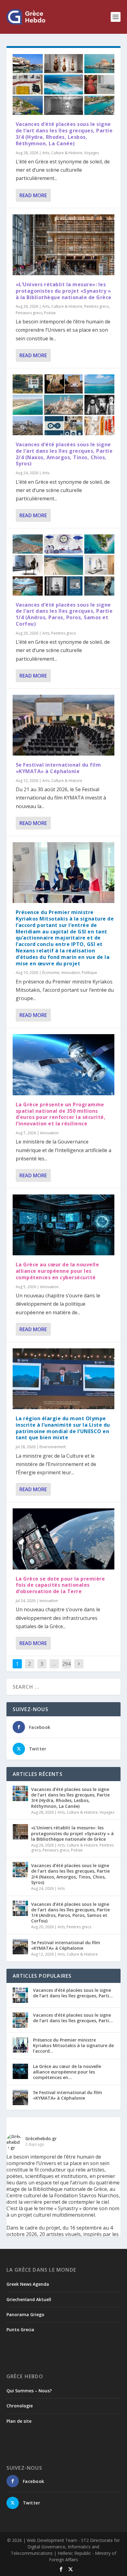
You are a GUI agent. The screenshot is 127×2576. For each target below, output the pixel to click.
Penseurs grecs (29, 313)
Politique (89, 973)
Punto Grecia (20, 2330)
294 (66, 1664)
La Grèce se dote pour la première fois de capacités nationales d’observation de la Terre (60, 1585)
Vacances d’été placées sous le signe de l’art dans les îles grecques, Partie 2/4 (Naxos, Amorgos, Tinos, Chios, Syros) (64, 454)
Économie (51, 973)
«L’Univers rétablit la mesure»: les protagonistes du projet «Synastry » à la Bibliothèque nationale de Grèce (64, 291)
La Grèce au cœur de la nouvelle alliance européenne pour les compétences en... (67, 2072)
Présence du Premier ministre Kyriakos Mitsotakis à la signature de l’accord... (73, 2045)
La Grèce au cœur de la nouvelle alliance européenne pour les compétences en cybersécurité (57, 1271)
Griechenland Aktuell (29, 2299)
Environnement (53, 1447)
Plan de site (19, 2421)
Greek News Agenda (28, 2284)
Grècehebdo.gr (41, 2138)
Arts (46, 153)
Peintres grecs (96, 306)
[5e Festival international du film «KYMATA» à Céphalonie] (64, 725)
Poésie (50, 313)
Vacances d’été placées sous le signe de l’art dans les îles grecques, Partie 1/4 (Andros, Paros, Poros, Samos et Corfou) (64, 614)
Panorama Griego (25, 2314)
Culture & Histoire (67, 153)
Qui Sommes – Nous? (29, 2391)
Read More (33, 195)
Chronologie (20, 2406)
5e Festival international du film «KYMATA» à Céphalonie (58, 768)
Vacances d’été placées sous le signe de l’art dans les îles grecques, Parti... (73, 1993)
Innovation (71, 973)
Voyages (92, 153)
